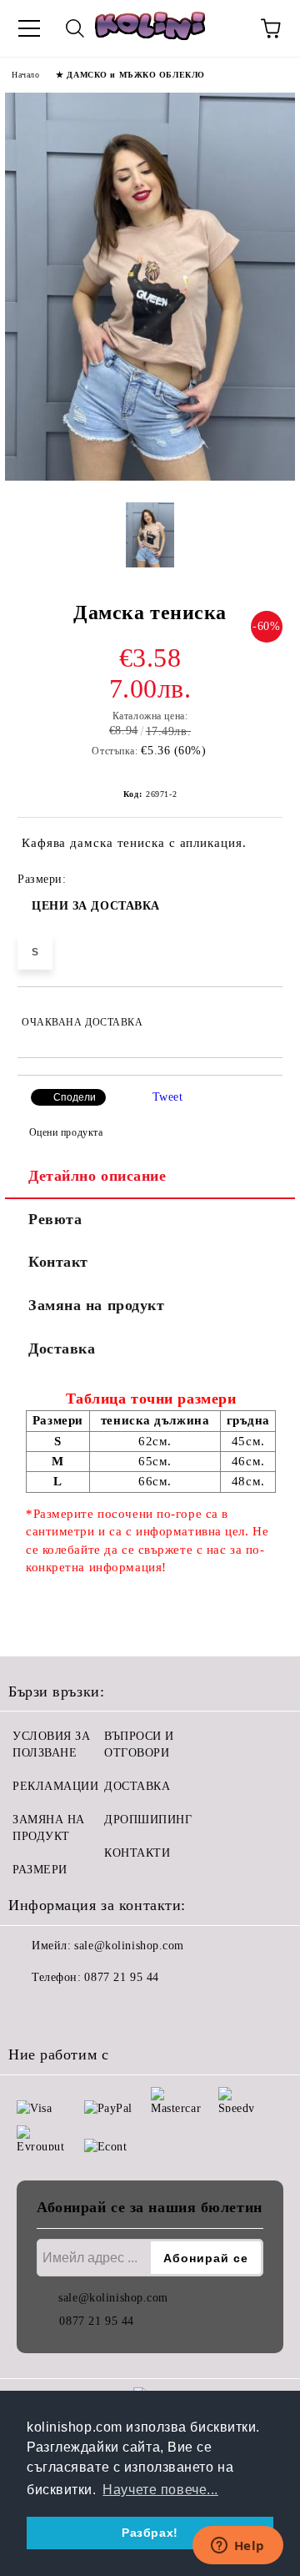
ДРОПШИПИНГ (148, 1820)
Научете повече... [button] (160, 2490)
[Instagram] (67, 2011)
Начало (25, 75)
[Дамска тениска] (150, 477)
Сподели (75, 1097)
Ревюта (55, 1219)
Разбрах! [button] (150, 2533)
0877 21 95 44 (121, 1977)
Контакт (58, 1262)
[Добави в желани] (259, 1015)
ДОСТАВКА (137, 1786)
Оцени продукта (66, 1132)
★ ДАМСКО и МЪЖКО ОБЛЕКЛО (130, 75)
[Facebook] (30, 2011)
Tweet (168, 1097)
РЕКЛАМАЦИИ (56, 1786)
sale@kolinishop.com (129, 1946)
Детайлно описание (97, 1176)
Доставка (62, 1348)
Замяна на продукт (97, 1305)
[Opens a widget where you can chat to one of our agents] (237, 2547)
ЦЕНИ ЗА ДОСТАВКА (96, 906)
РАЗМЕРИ (40, 1870)
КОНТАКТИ (137, 1853)
